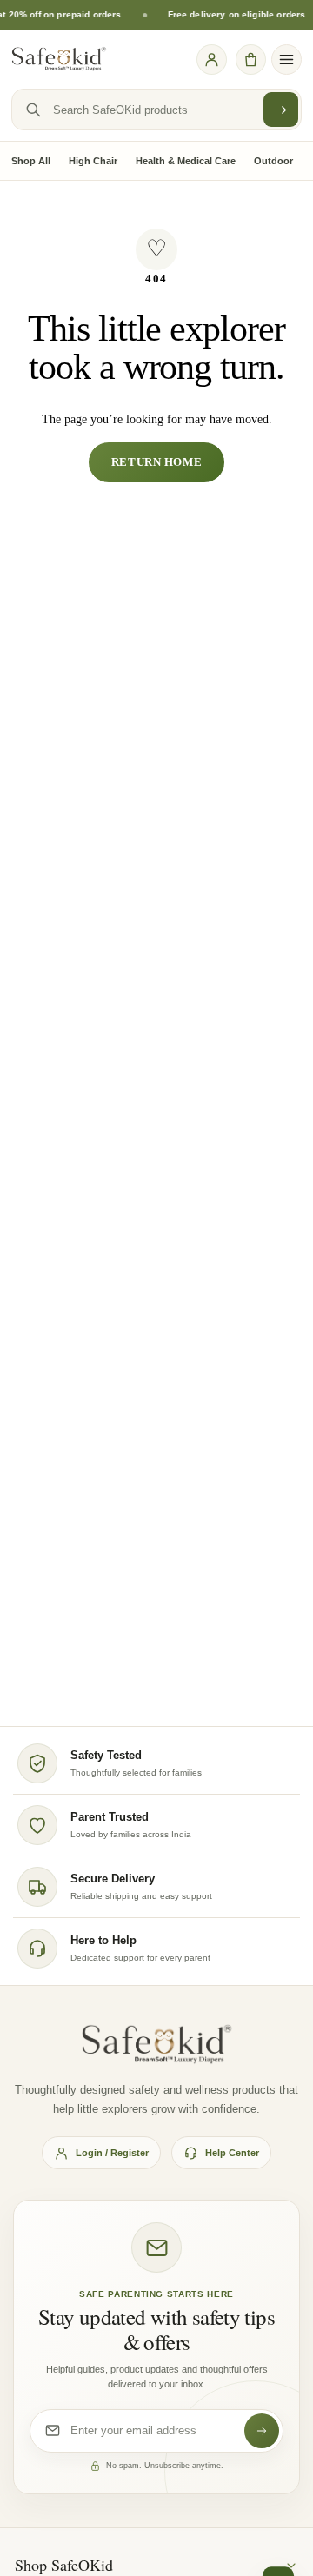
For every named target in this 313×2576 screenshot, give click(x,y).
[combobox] (156, 110)
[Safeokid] (59, 59)
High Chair (93, 161)
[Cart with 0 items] (251, 59)
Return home (156, 462)
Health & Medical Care (186, 161)
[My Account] (212, 59)
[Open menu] (286, 60)
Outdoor (273, 161)
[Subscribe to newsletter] (262, 2431)
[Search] (281, 110)
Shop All (31, 161)
